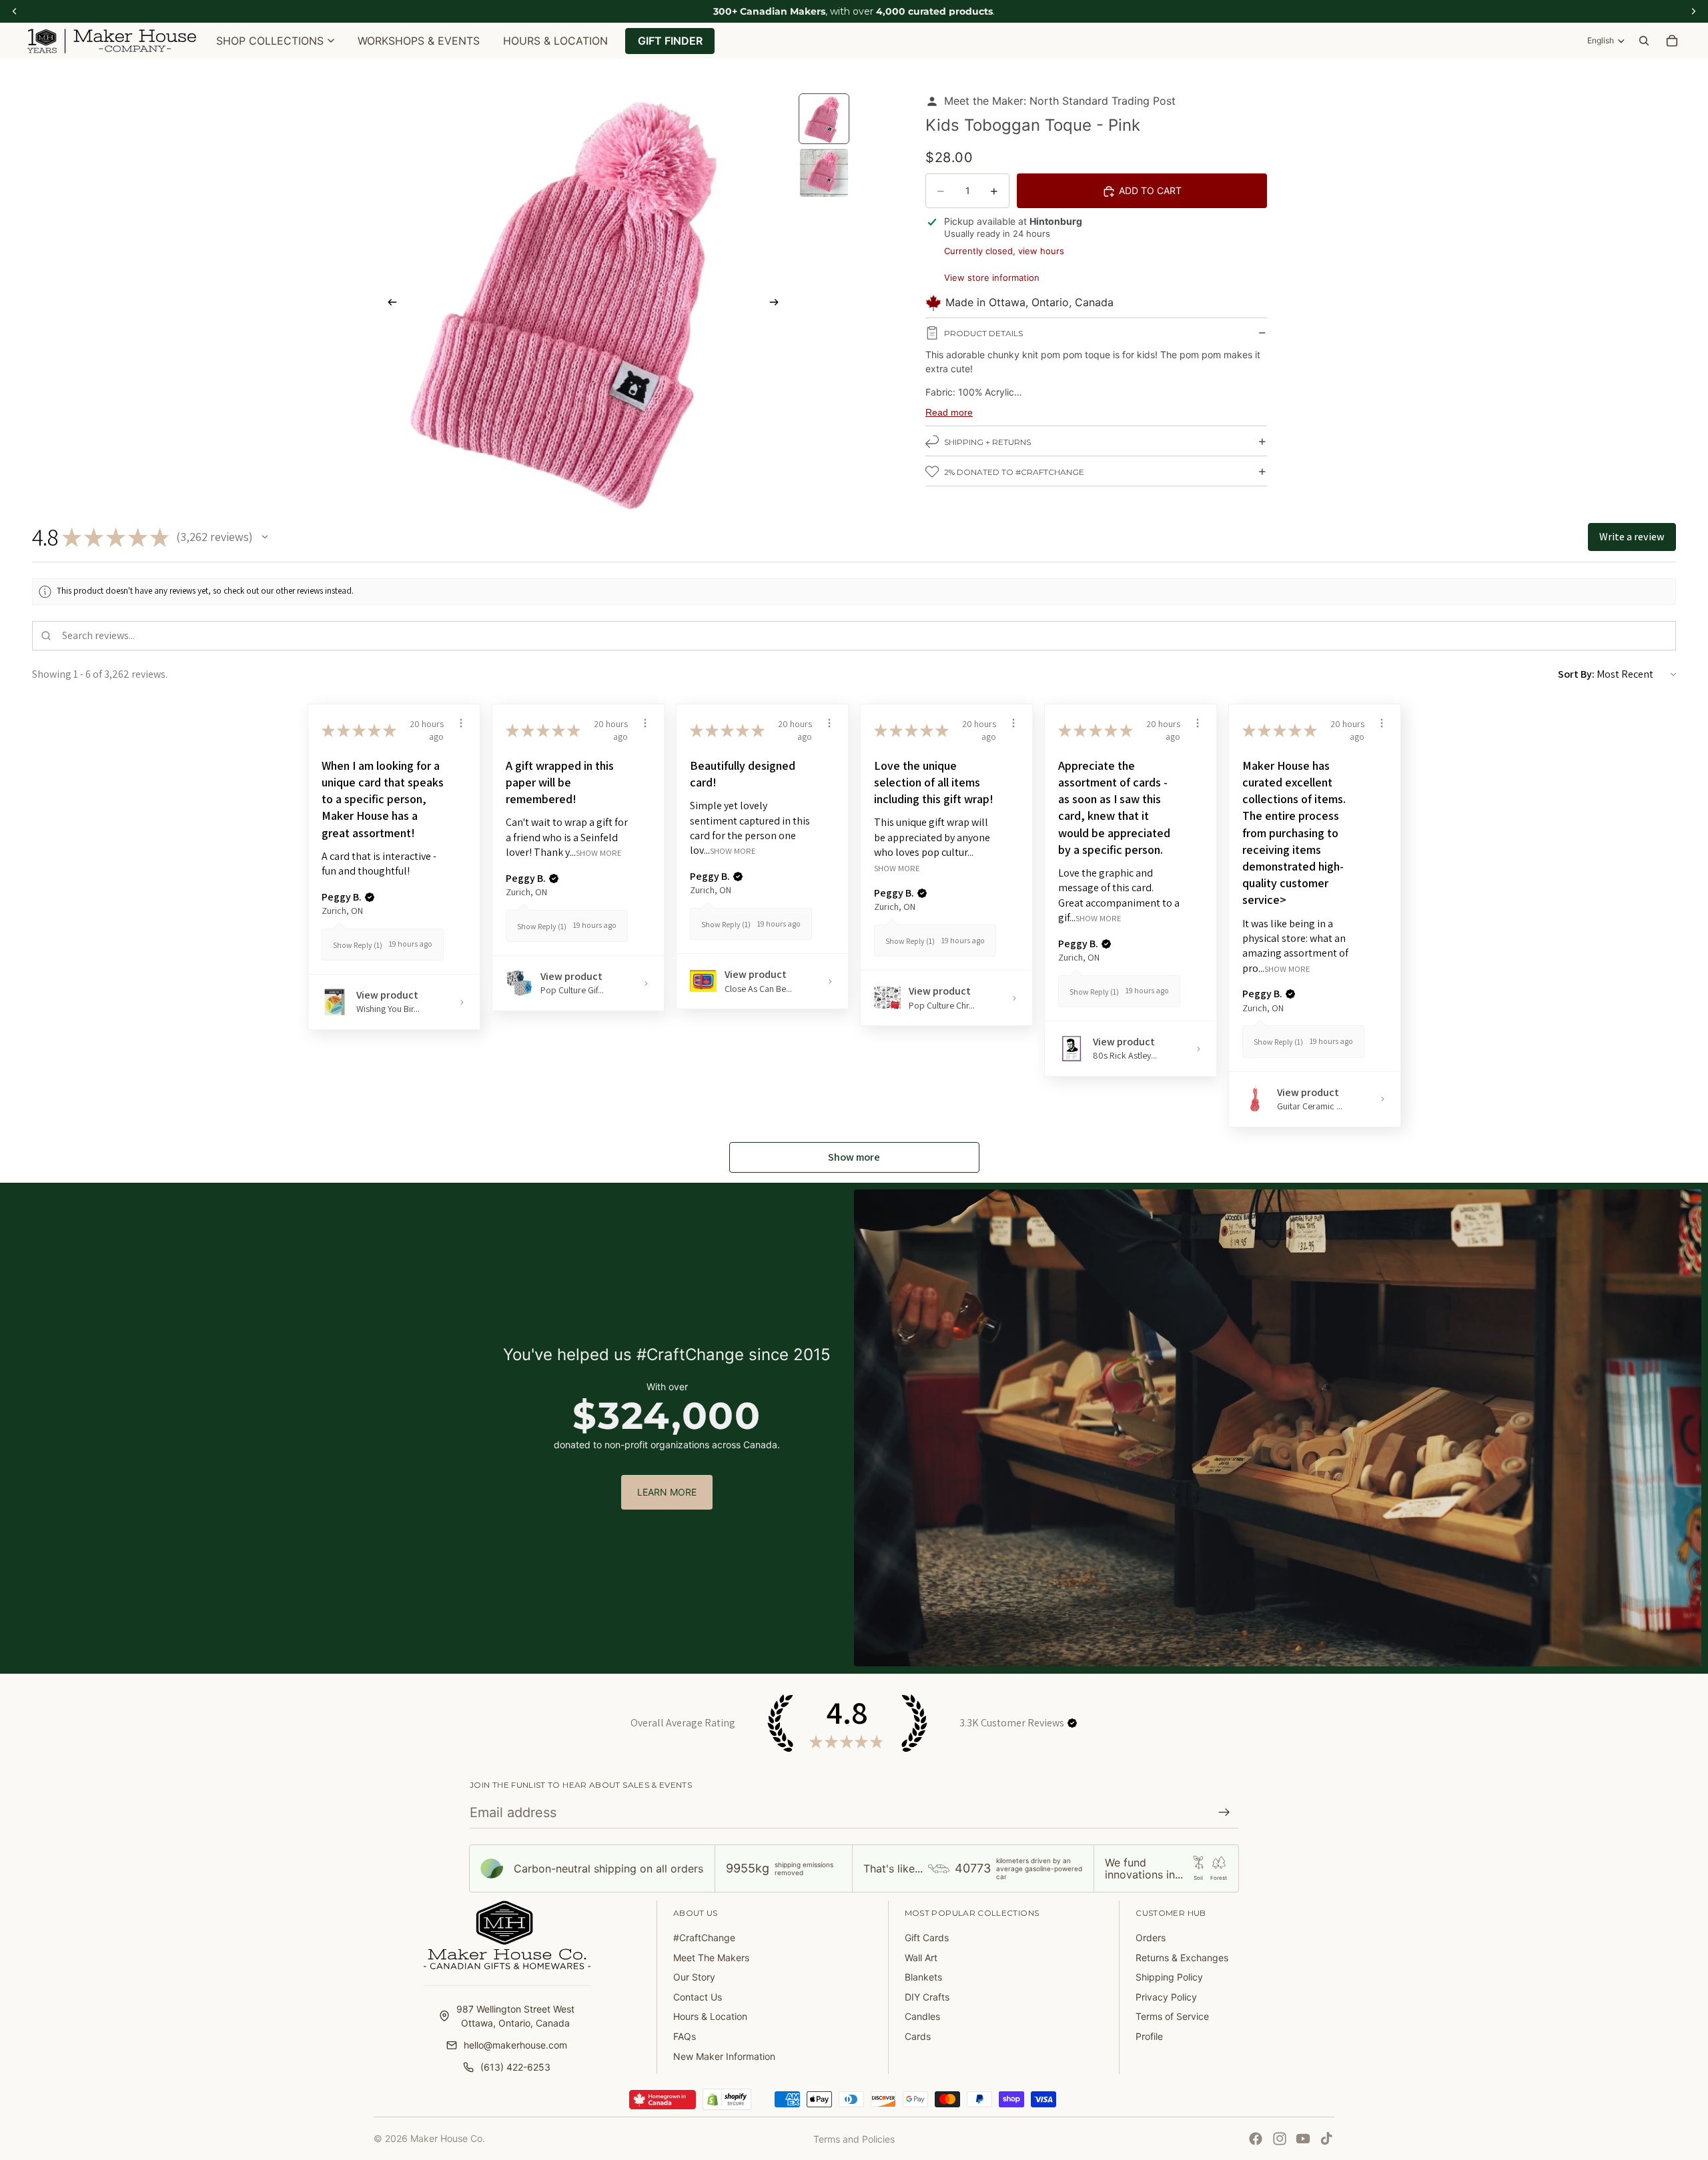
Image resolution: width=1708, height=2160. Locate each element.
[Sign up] (1224, 1812)
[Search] (1644, 41)
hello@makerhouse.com (515, 2045)
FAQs (685, 2036)
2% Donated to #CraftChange (1014, 472)
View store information (992, 278)
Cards (918, 2036)
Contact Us (698, 1997)
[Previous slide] (388, 304)
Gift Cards (927, 1938)
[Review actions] (461, 723)
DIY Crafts (927, 1997)
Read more (949, 412)
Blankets (923, 1977)
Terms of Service (1172, 2016)
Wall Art (921, 1958)
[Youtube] (1303, 2139)
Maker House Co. (448, 2138)
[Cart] (1672, 41)
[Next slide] (778, 304)
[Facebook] (1256, 2139)
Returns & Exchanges (1182, 1958)
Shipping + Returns (987, 442)
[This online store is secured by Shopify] (727, 2099)
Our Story (694, 1977)
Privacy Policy (1166, 1997)
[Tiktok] (1326, 2139)
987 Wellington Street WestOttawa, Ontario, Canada (515, 2016)
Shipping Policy (1169, 1977)
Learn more (667, 1492)
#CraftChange (704, 1938)
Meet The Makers (711, 1958)
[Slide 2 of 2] (824, 173)
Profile (1149, 2036)
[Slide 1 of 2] (824, 119)
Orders (1151, 1938)
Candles (922, 2016)
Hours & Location (710, 2016)
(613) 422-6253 (515, 2067)
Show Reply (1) (358, 945)
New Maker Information (724, 2056)
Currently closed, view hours (1004, 251)
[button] (265, 537)
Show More (599, 853)
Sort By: (1576, 674)
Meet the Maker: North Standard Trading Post (1060, 101)
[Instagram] (1280, 2139)
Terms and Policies (854, 2139)
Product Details (983, 333)
